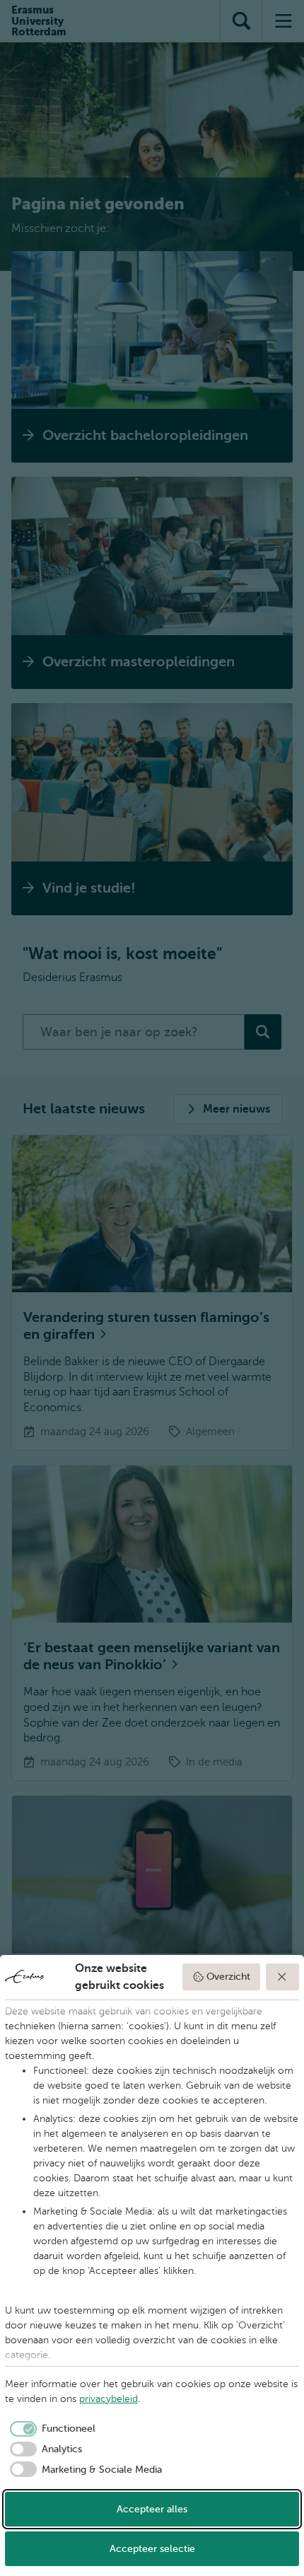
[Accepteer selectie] (283, 1977)
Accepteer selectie (152, 2549)
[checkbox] (50, 2429)
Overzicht (228, 1977)
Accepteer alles (152, 2509)
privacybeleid (109, 2399)
